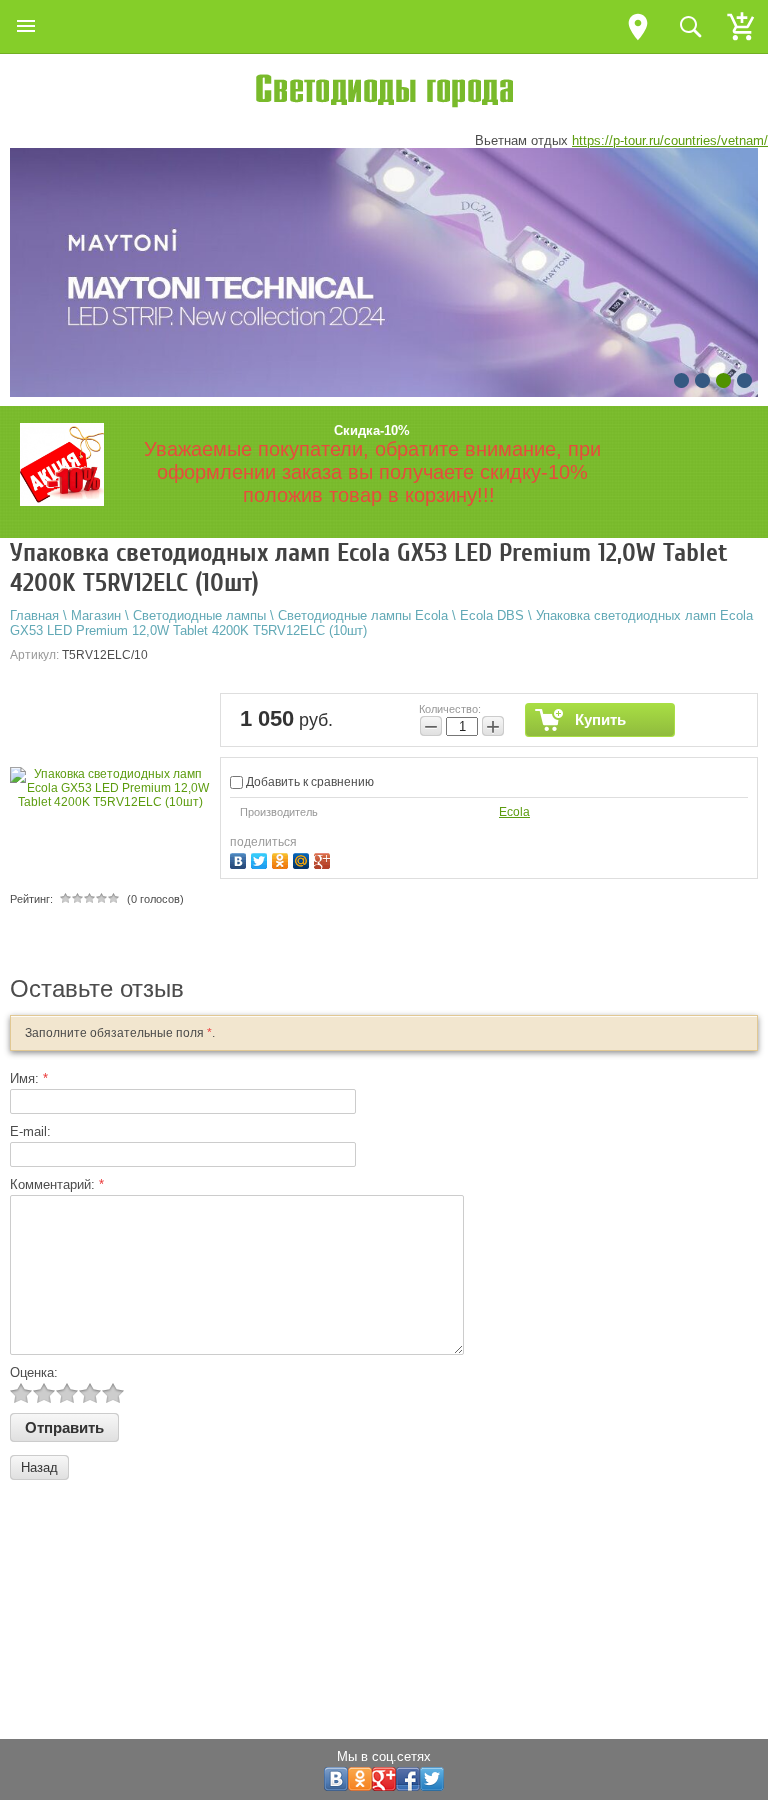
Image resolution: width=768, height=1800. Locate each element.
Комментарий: (57, 1184)
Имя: (29, 1078)
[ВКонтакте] (240, 858)
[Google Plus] (324, 858)
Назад (39, 1467)
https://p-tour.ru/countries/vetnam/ (670, 140)
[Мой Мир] (303, 858)
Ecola (514, 812)
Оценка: (34, 1372)
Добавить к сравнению (308, 782)
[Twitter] (261, 858)
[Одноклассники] (282, 858)
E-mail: (30, 1131)
